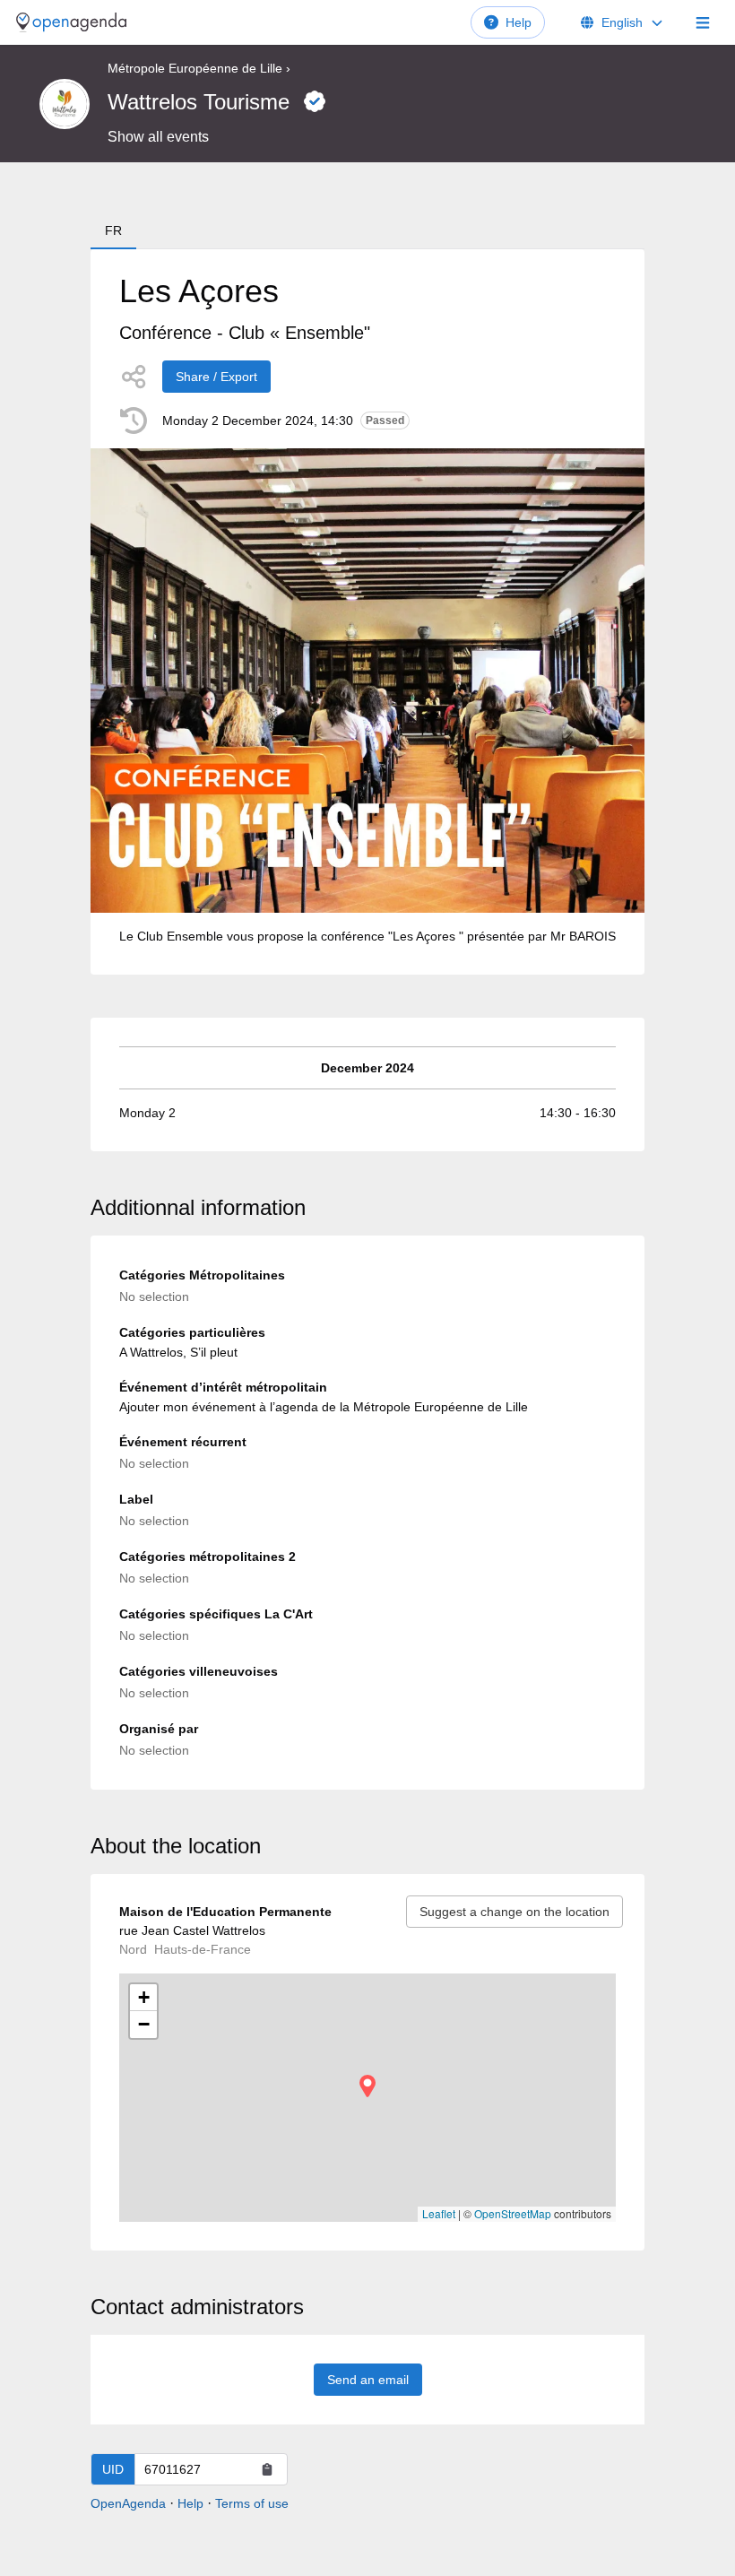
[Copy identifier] (267, 2469)
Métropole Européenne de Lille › (199, 68)
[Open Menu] (703, 22)
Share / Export (216, 377)
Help (519, 22)
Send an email (368, 2380)
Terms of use (252, 2503)
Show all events (158, 137)
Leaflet (439, 2213)
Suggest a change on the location (514, 1912)
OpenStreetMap (513, 2213)
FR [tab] (113, 230)
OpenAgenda (128, 2503)
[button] (367, 2086)
